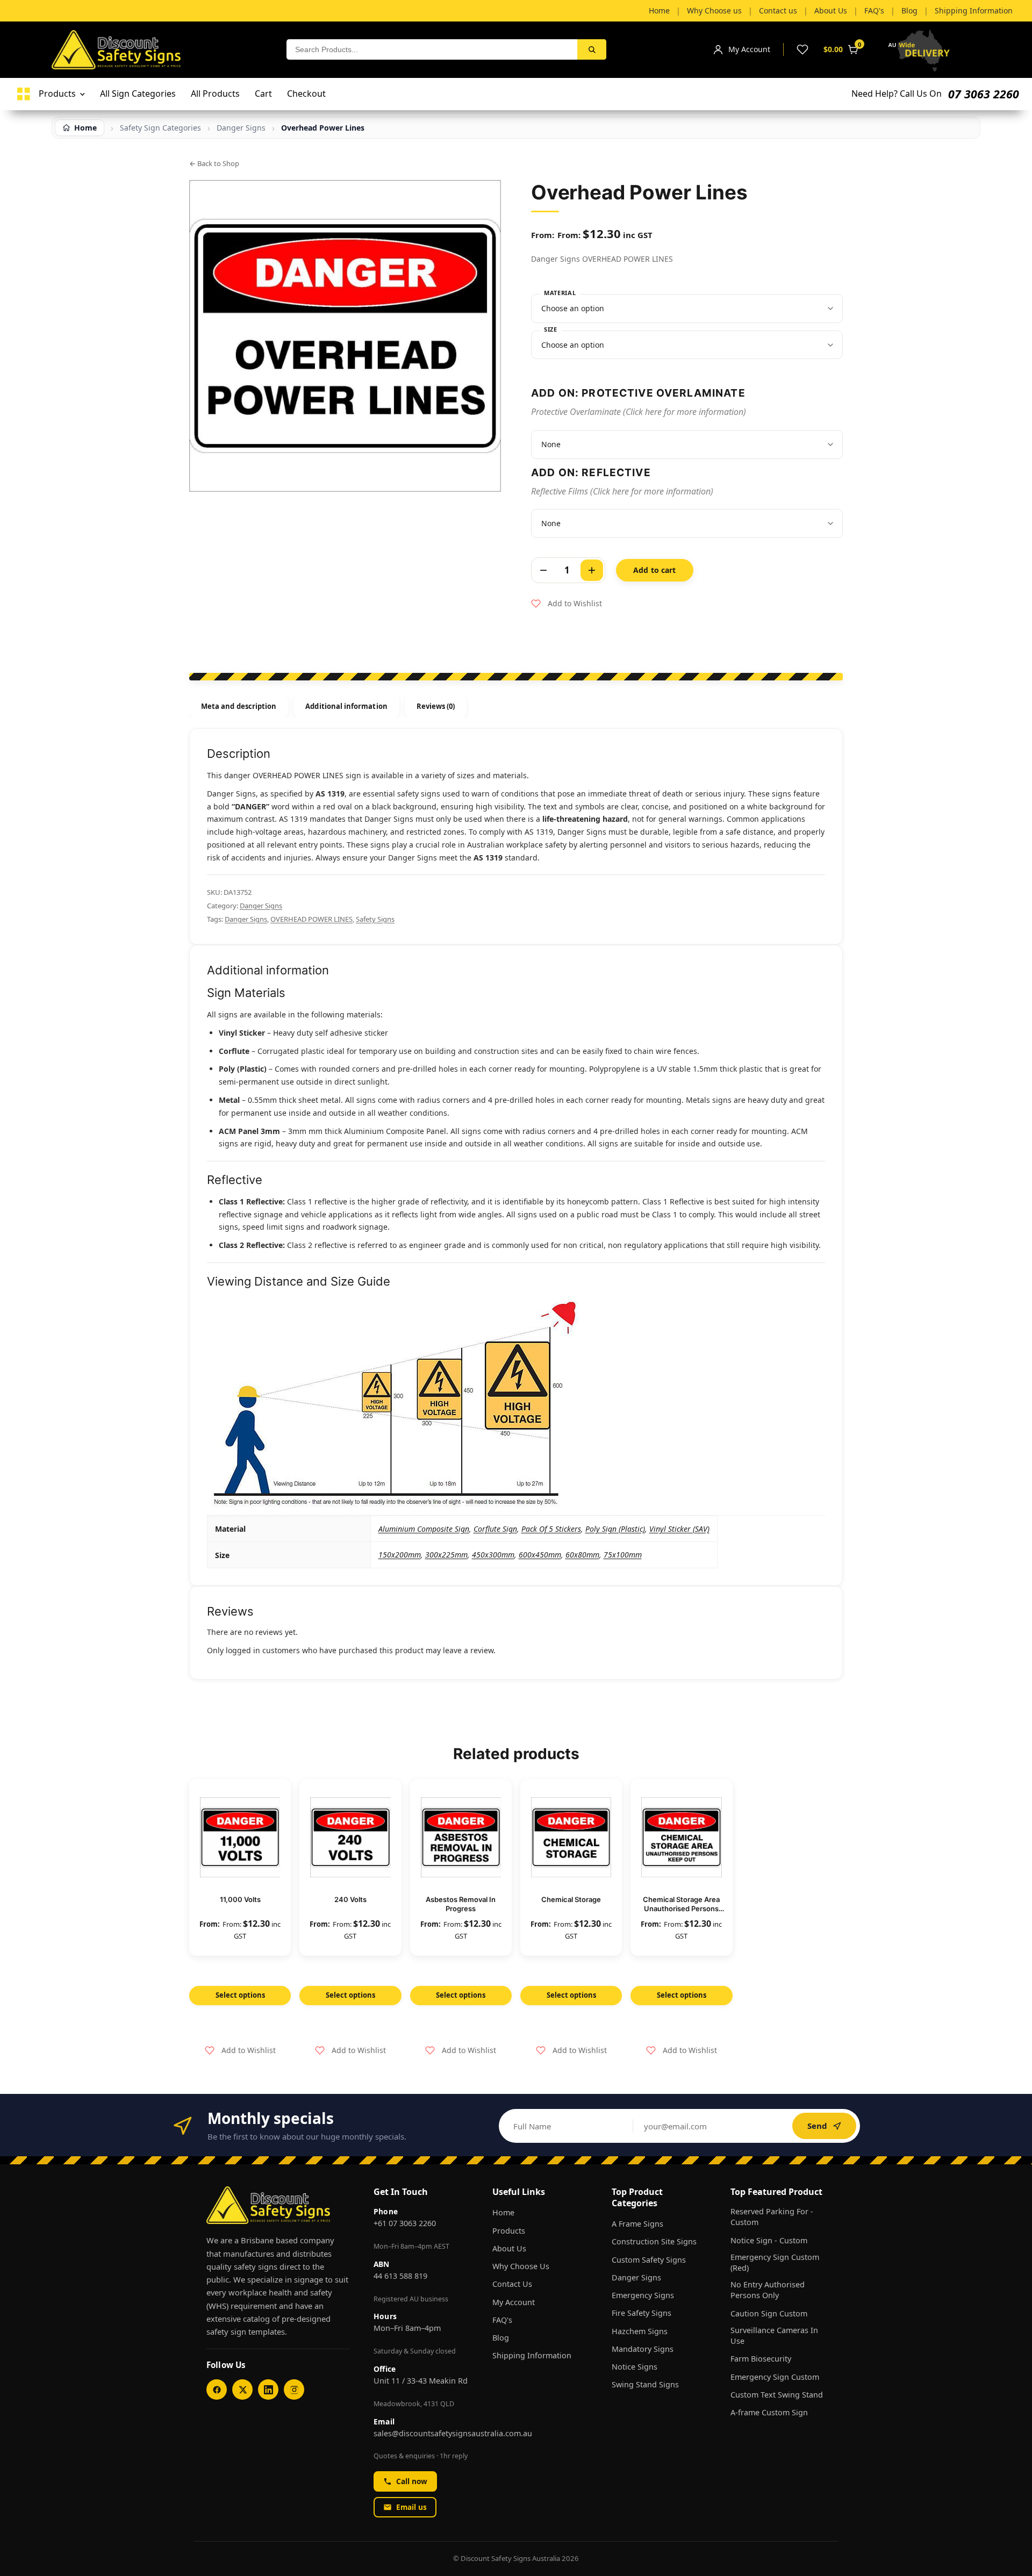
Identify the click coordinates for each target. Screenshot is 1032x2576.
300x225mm (446, 1555)
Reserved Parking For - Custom (772, 2217)
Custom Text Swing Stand (777, 2395)
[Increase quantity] (592, 570)
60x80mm (582, 1555)
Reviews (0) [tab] (436, 706)
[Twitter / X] (242, 2390)
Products (509, 2231)
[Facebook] (217, 2390)
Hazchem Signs (640, 2331)
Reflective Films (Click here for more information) (622, 491)
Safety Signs (375, 919)
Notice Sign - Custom (769, 2240)
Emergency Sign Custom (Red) (775, 2262)
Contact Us (512, 2284)
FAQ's (502, 2320)
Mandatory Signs (643, 2349)
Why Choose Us (521, 2266)
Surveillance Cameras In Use (774, 2335)
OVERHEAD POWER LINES (311, 919)
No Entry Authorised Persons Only (768, 2290)
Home (503, 2212)
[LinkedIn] (268, 2390)
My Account (514, 2302)
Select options (240, 1995)
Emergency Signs (643, 2295)
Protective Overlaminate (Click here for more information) (639, 412)
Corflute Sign (495, 1529)
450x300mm (493, 1555)
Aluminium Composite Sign (424, 1529)
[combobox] (432, 49)
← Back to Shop (214, 163)
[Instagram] (294, 2390)
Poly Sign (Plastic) (615, 1529)
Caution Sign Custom (769, 2313)
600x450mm (540, 1555)
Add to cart (655, 570)
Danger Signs (241, 128)
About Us (509, 2248)
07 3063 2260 (984, 94)
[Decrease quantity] (543, 570)
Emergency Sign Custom (775, 2377)
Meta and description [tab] (239, 706)
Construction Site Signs (654, 2241)
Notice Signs (635, 2367)
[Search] (592, 49)
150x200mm (400, 1555)
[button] (567, 604)
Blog (501, 2338)
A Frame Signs (637, 2224)
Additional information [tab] (346, 706)
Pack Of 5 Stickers (551, 1529)
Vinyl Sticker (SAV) (679, 1529)
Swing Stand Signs (645, 2384)
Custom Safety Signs (649, 2260)
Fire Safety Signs (642, 2313)
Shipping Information (532, 2355)
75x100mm (623, 1555)
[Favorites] (802, 49)
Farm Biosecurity (761, 2359)
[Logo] (24, 94)
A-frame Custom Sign (769, 2412)
